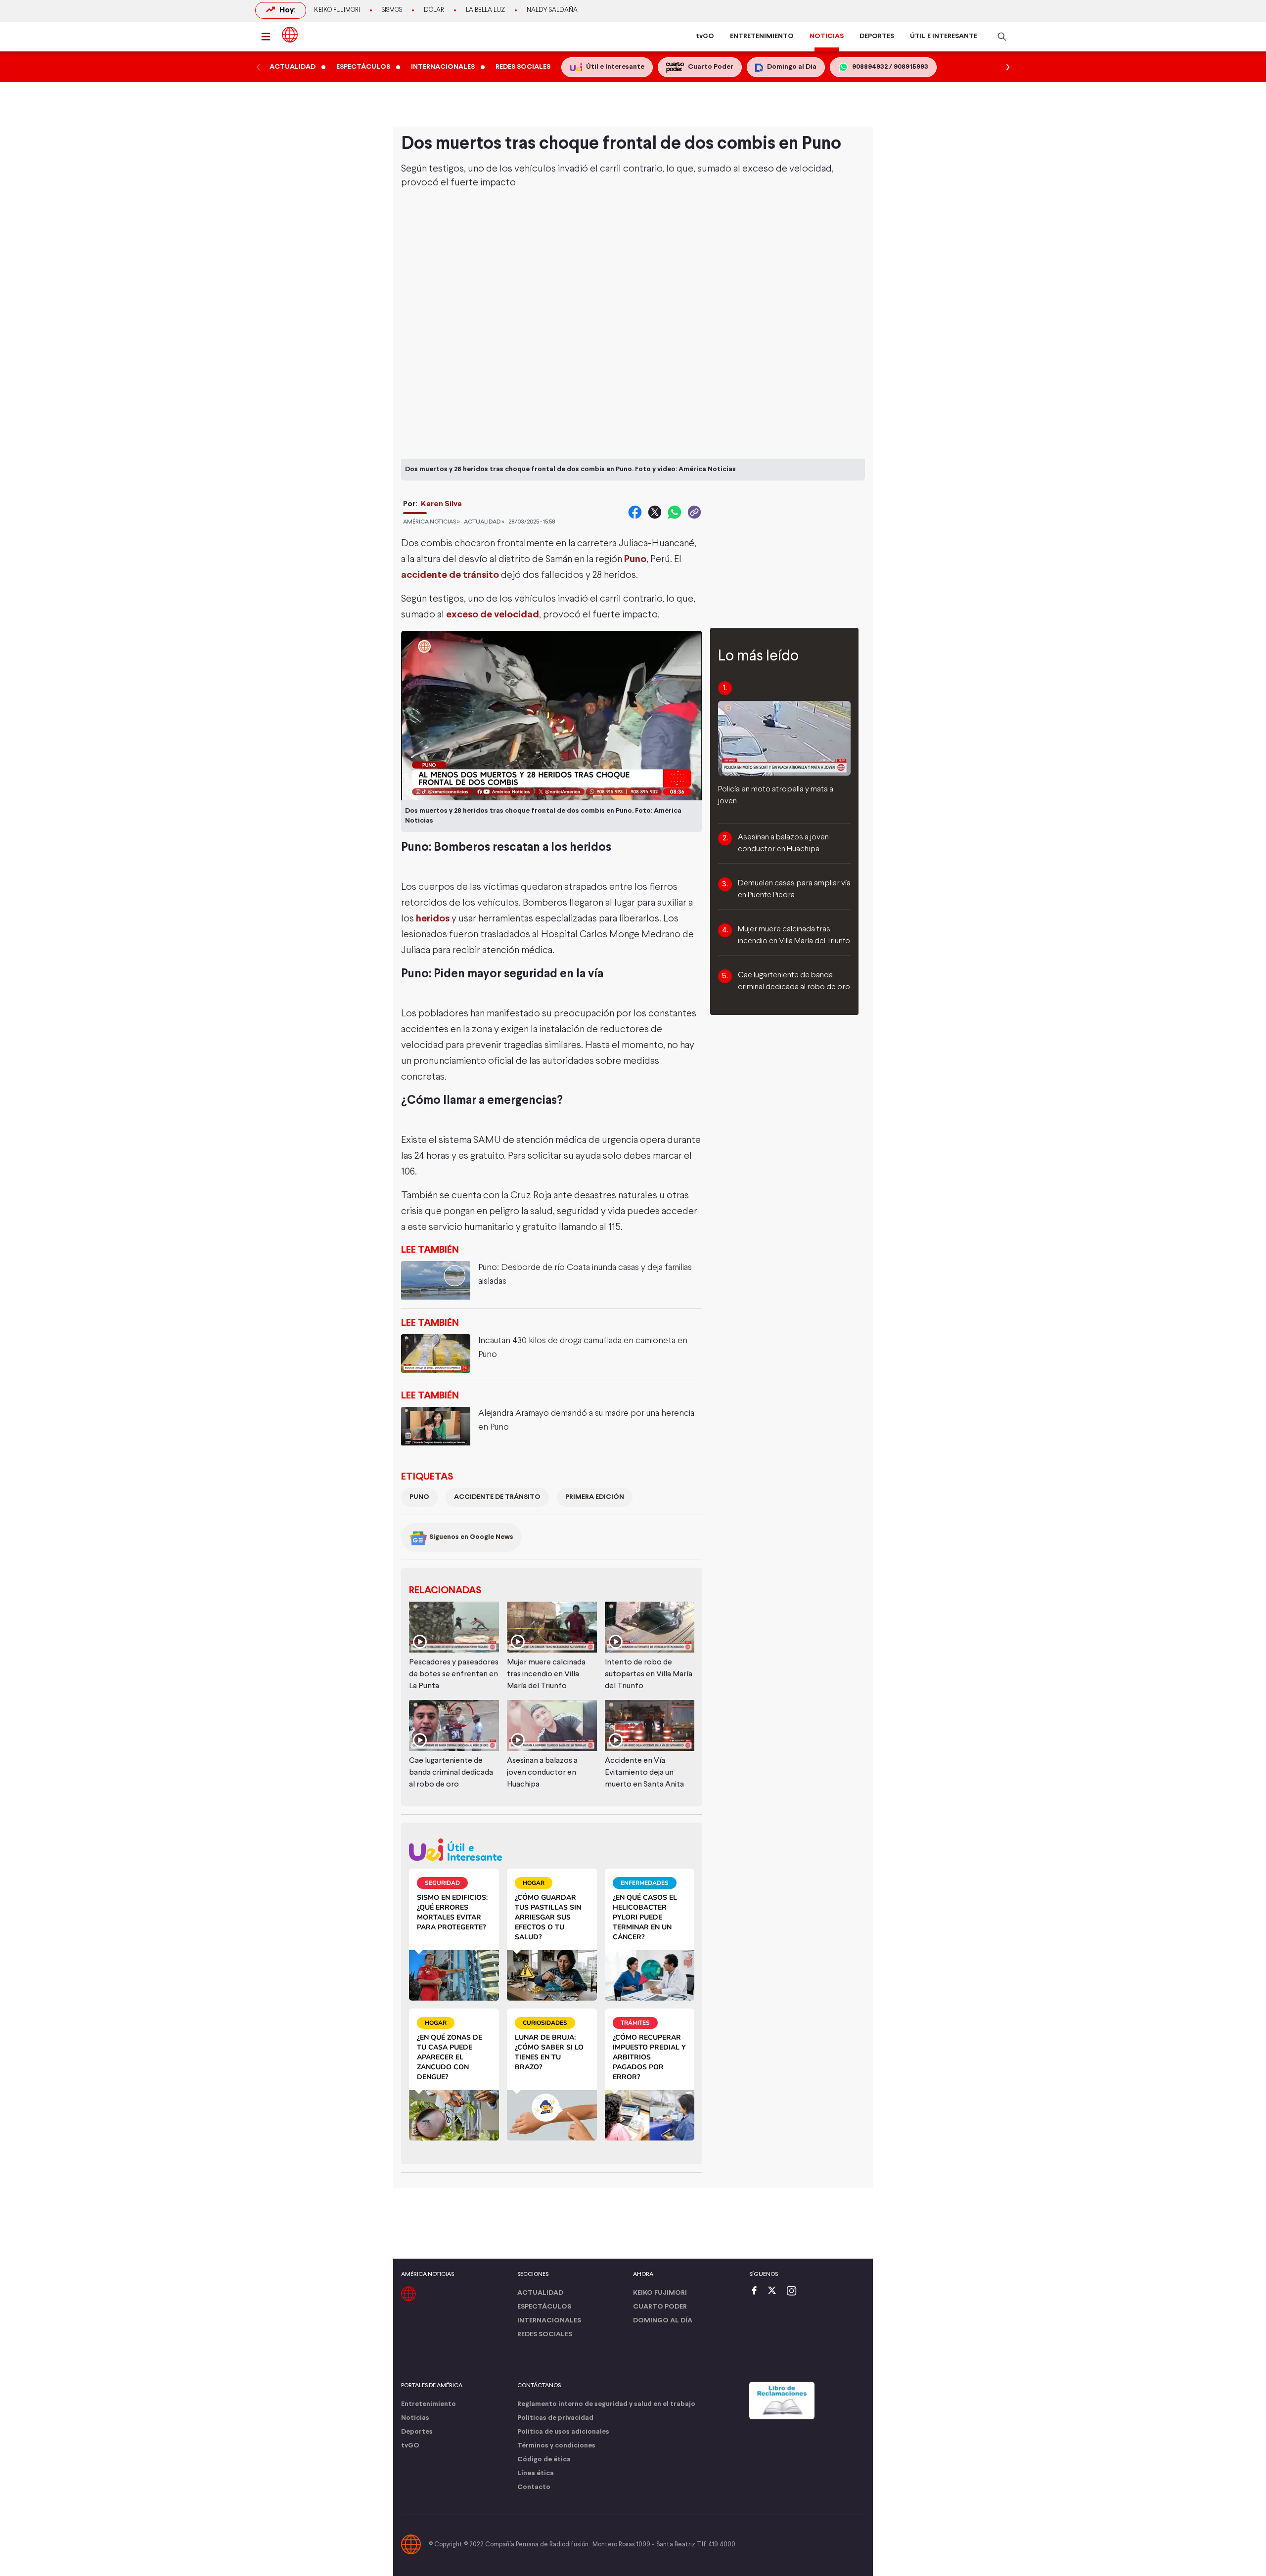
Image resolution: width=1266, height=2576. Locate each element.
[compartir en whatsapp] (675, 512)
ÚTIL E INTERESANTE (944, 36)
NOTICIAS (827, 36)
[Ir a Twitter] (775, 2292)
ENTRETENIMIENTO (762, 36)
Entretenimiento (429, 2404)
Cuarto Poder (660, 2307)
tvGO (705, 36)
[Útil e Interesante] (552, 1850)
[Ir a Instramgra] (794, 2292)
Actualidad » (484, 522)
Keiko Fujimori (337, 10)
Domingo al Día (663, 2321)
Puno (635, 559)
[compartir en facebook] (635, 512)
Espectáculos (544, 2307)
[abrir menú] (269, 37)
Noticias (415, 2418)
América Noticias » (431, 522)
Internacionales (549, 2321)
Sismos (392, 10)
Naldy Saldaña (552, 10)
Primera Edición (595, 1497)
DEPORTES (877, 36)
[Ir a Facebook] (757, 2292)
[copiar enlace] (694, 512)
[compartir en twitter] (655, 512)
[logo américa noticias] (290, 35)
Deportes (417, 2432)
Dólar (434, 10)
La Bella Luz (485, 10)
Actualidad (540, 2293)
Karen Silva (441, 504)
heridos (433, 919)
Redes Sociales (545, 2335)
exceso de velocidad (493, 615)
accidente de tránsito (450, 575)
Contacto (534, 2487)
